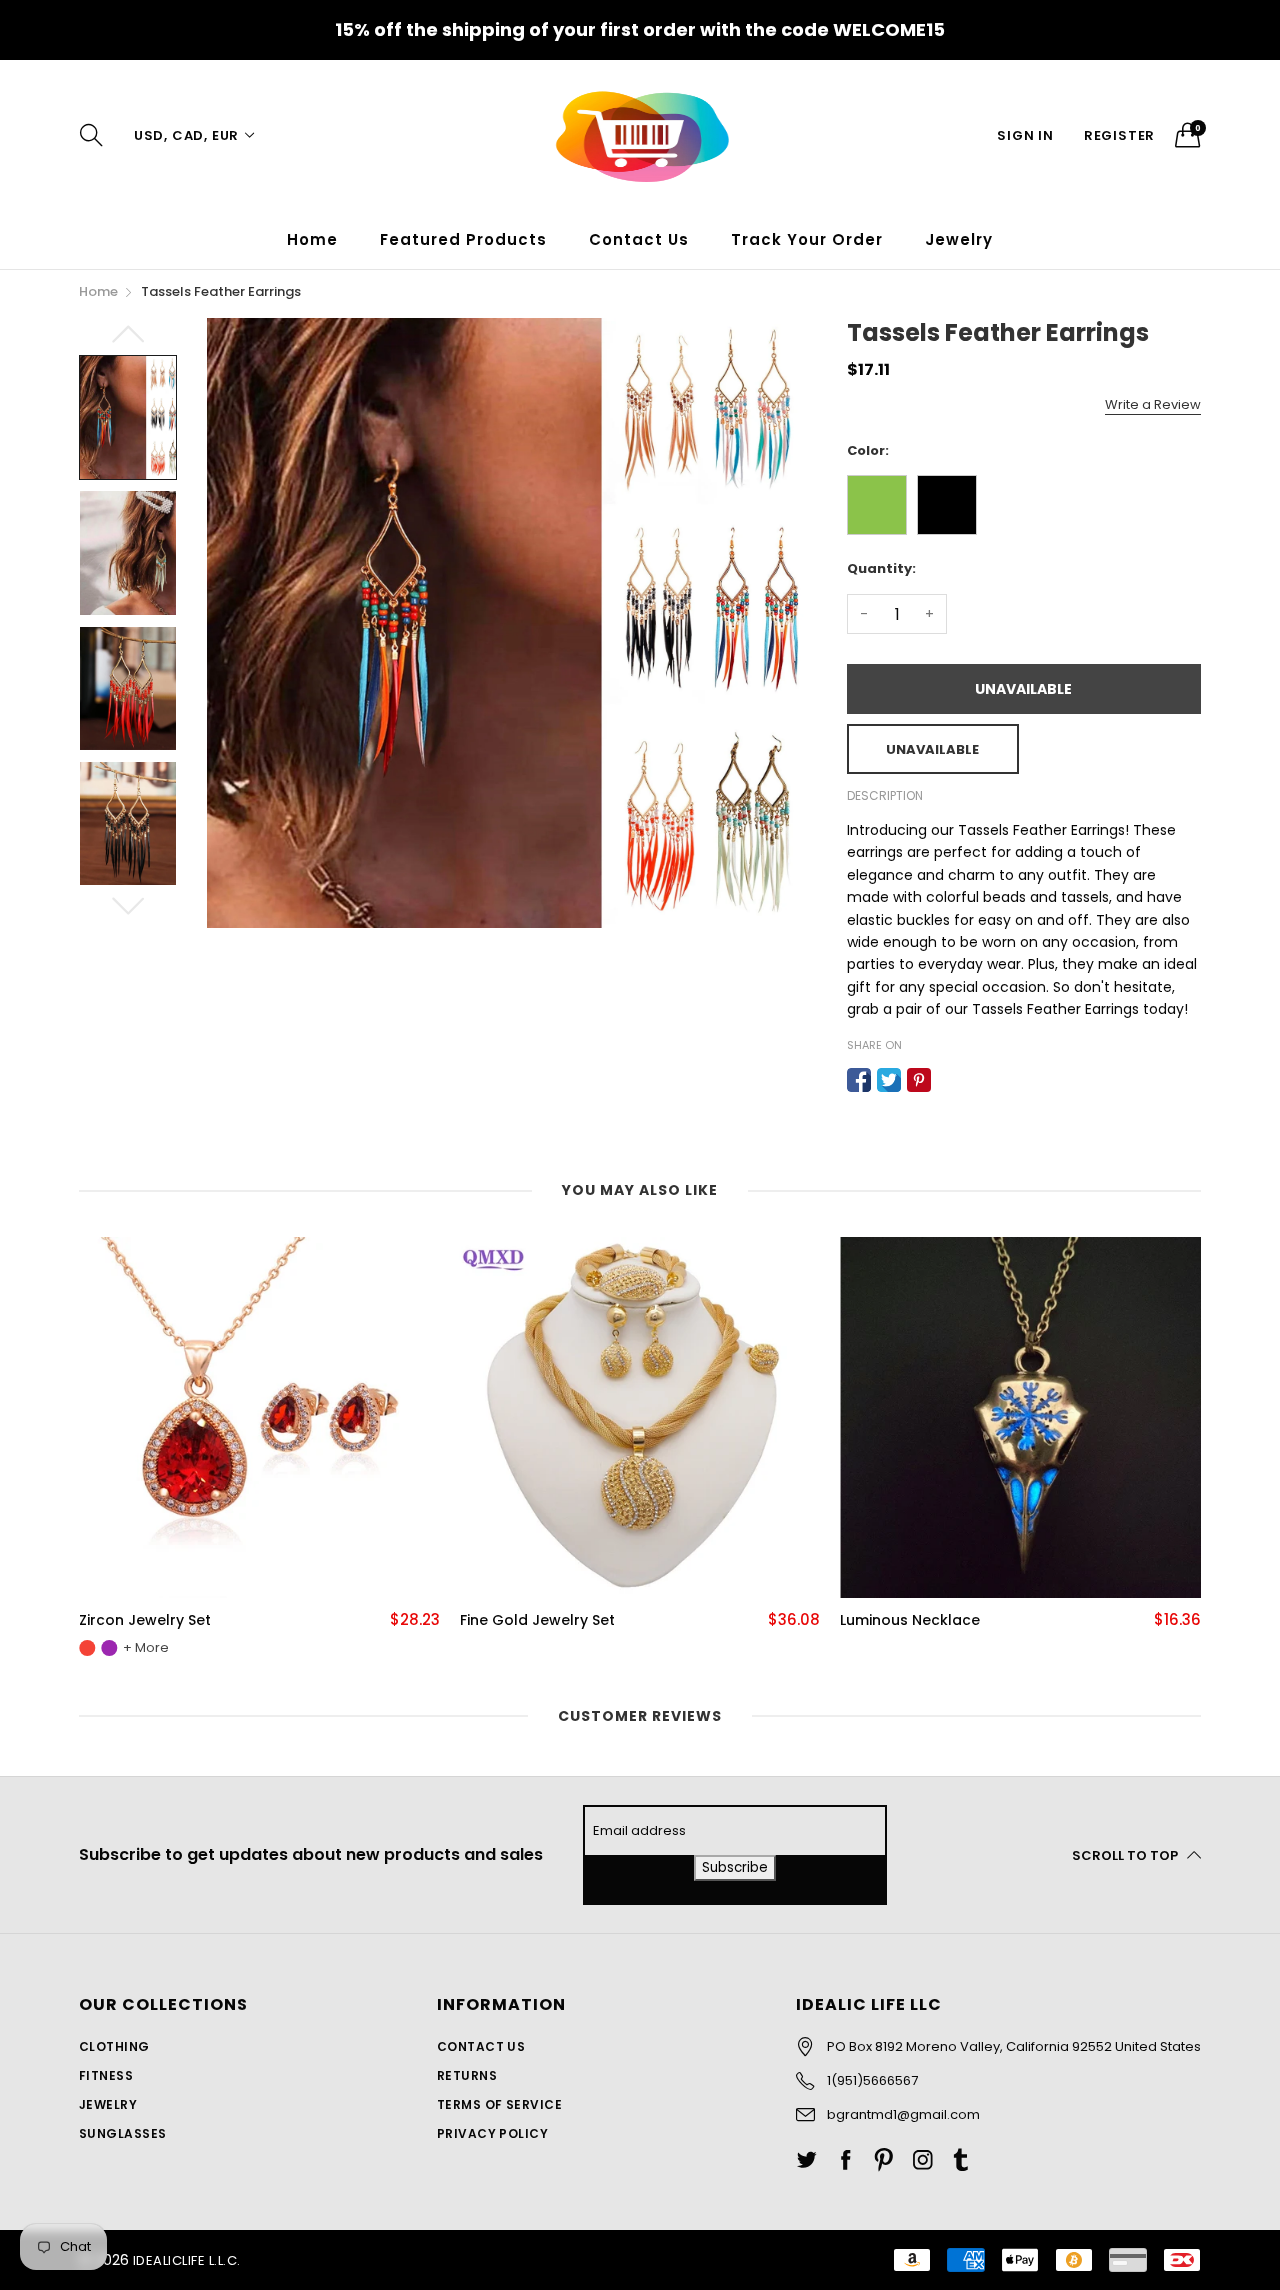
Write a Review (1153, 404)
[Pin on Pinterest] (919, 1080)
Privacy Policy (493, 2133)
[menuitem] (312, 239)
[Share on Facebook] (859, 1080)
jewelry (959, 239)
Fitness (106, 2075)
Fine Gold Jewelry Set (537, 1620)
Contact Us (639, 239)
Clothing (114, 2046)
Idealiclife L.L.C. (187, 2260)
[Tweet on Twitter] (889, 1080)
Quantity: (881, 568)
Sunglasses (123, 2133)
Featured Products (463, 239)
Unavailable (1023, 689)
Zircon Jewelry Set (145, 1620)
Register (1119, 135)
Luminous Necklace (910, 1620)
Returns (467, 2075)
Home (312, 239)
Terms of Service (500, 2104)
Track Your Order (807, 239)
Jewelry (108, 2104)
